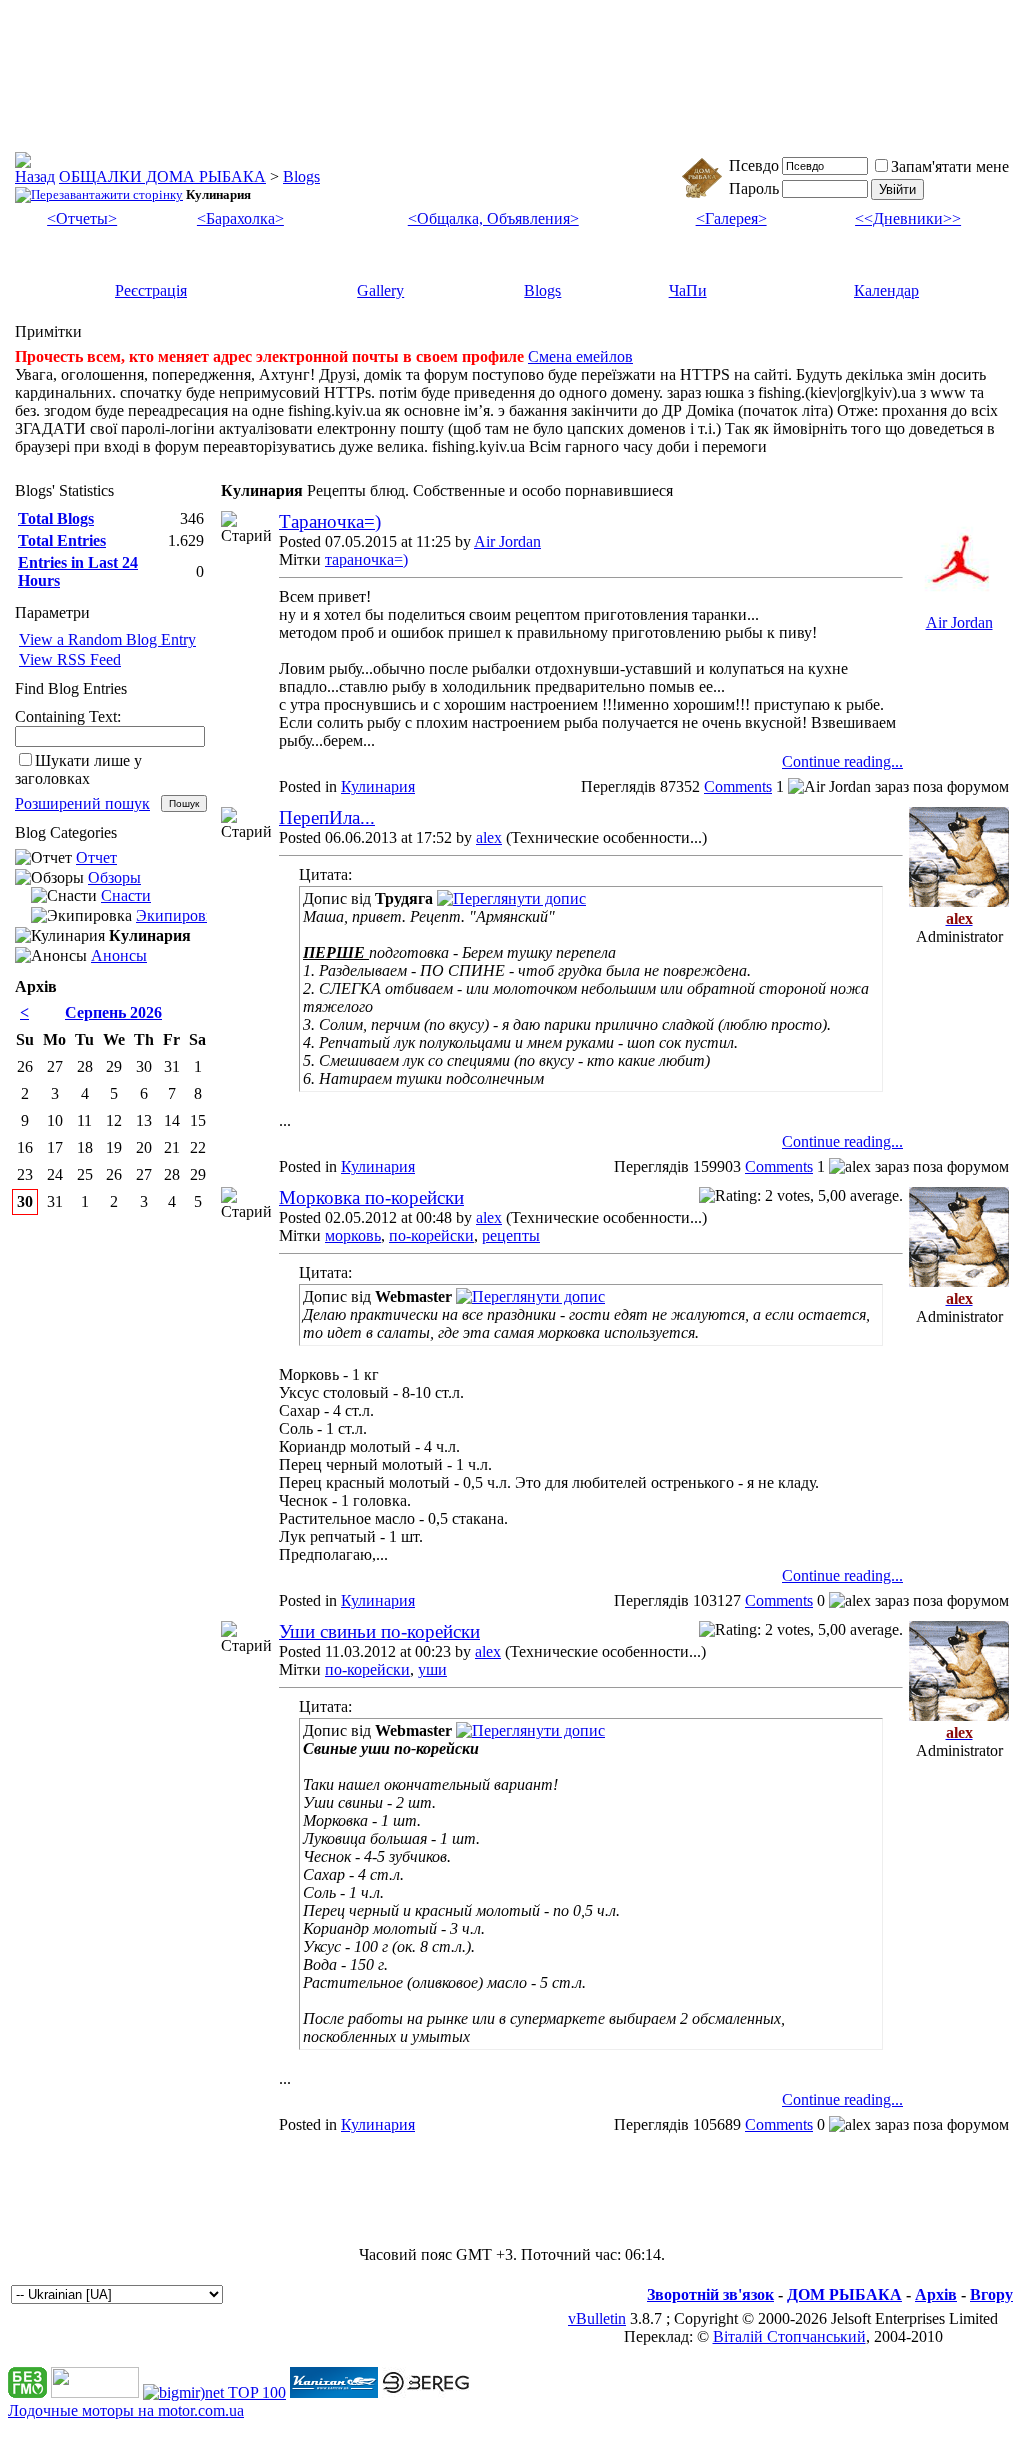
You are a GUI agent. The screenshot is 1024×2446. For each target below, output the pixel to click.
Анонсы (119, 955)
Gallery (380, 290)
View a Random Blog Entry (107, 639)
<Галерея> (731, 218)
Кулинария (378, 786)
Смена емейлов (580, 356)
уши (432, 1669)
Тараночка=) (330, 521)
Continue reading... (842, 761)
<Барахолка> (240, 218)
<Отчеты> (82, 218)
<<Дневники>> (908, 218)
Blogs (301, 176)
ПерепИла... (327, 817)
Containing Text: (68, 716)
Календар (886, 290)
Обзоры (114, 877)
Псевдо (754, 165)
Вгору (991, 2294)
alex (489, 837)
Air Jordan (507, 541)
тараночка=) (366, 559)
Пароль (754, 188)
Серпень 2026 (113, 1012)
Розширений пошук (82, 803)
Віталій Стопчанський (789, 2336)
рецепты (511, 1235)
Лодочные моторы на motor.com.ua (126, 2410)
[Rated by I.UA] (95, 2392)
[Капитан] (334, 2392)
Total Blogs (56, 518)
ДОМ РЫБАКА (844, 2294)
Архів (936, 2294)
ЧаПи (688, 290)
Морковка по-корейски (371, 1197)
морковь (353, 1235)
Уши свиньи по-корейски (379, 1631)
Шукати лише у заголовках (78, 769)
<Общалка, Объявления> (493, 218)
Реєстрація (151, 290)
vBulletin (597, 2318)
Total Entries (62, 540)
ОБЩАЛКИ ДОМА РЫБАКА (162, 176)
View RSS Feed (70, 659)
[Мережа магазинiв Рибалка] (426, 2392)
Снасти (126, 895)
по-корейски (431, 1235)
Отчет (96, 857)
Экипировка (178, 915)
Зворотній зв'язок (710, 2294)
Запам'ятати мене (950, 166)
